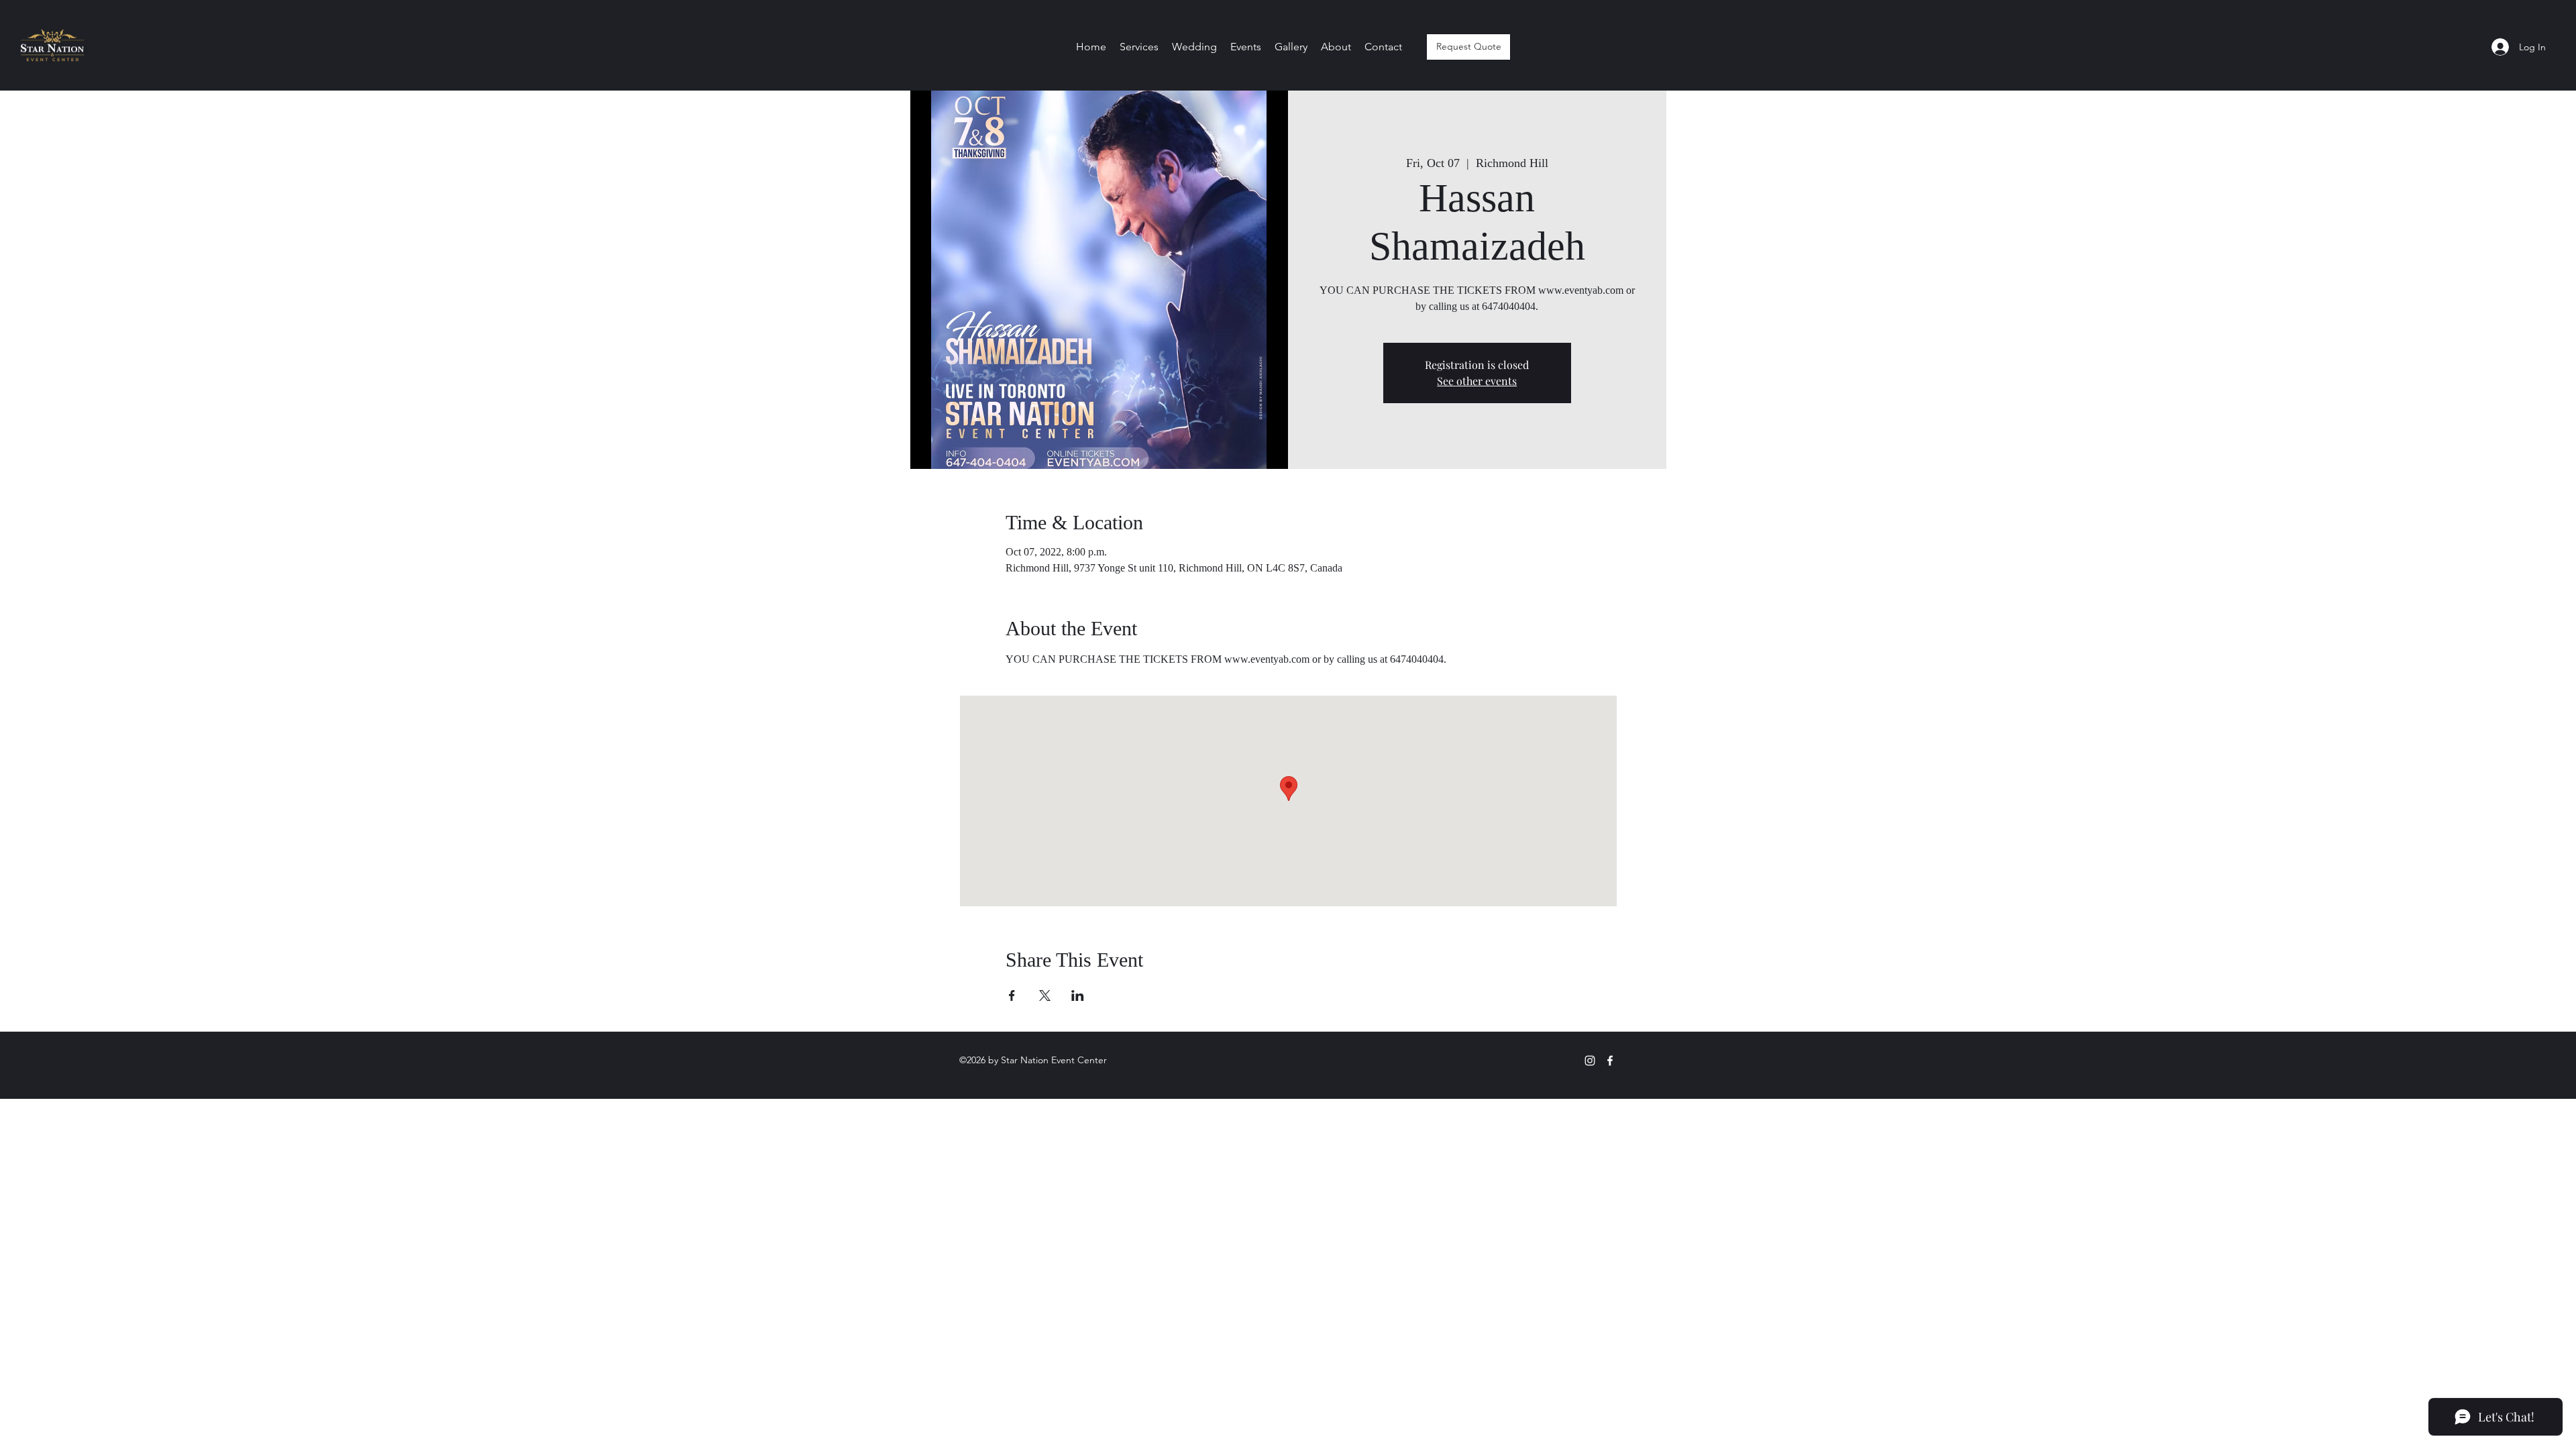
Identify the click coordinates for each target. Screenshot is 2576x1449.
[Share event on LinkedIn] (1078, 996)
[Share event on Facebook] (1012, 996)
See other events (1477, 381)
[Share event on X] (1045, 996)
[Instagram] (1590, 1061)
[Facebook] (1610, 1061)
